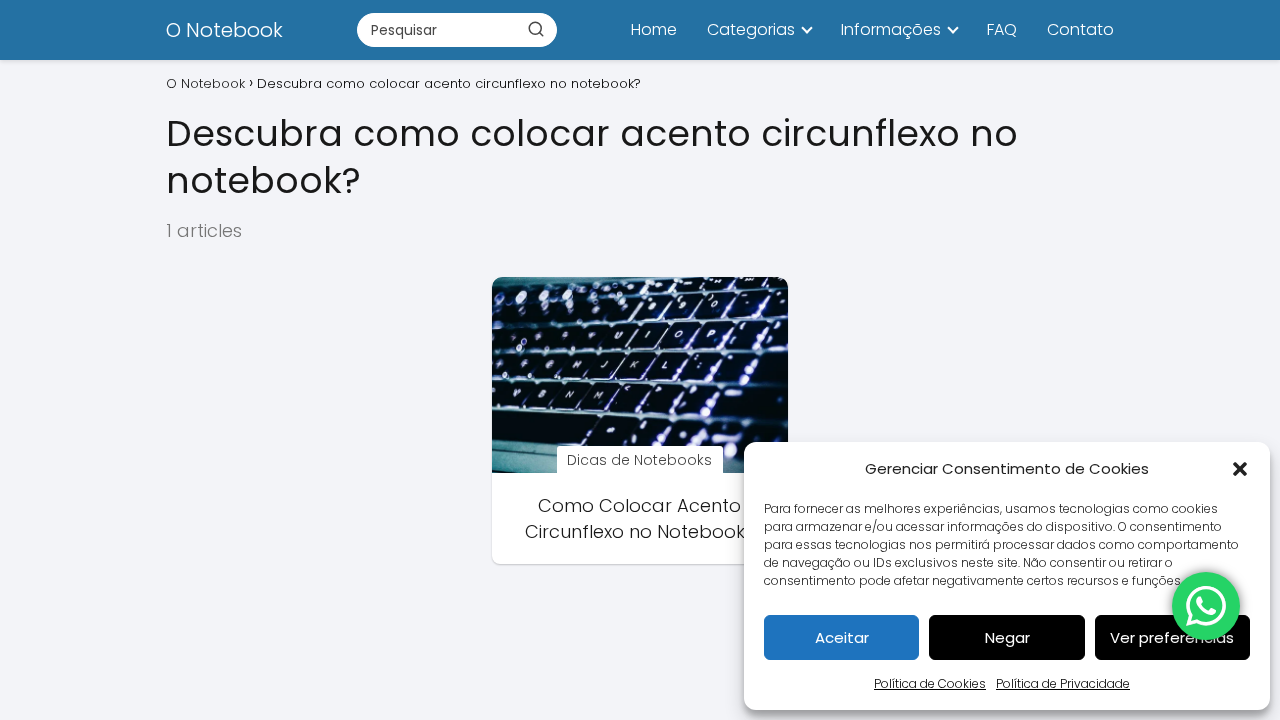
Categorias (751, 29)
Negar (1007, 637)
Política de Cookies (930, 683)
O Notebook (224, 30)
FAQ (1002, 29)
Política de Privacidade (1063, 683)
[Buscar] (536, 29)
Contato (1080, 29)
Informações (891, 29)
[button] (1240, 469)
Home (654, 29)
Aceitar (842, 637)
